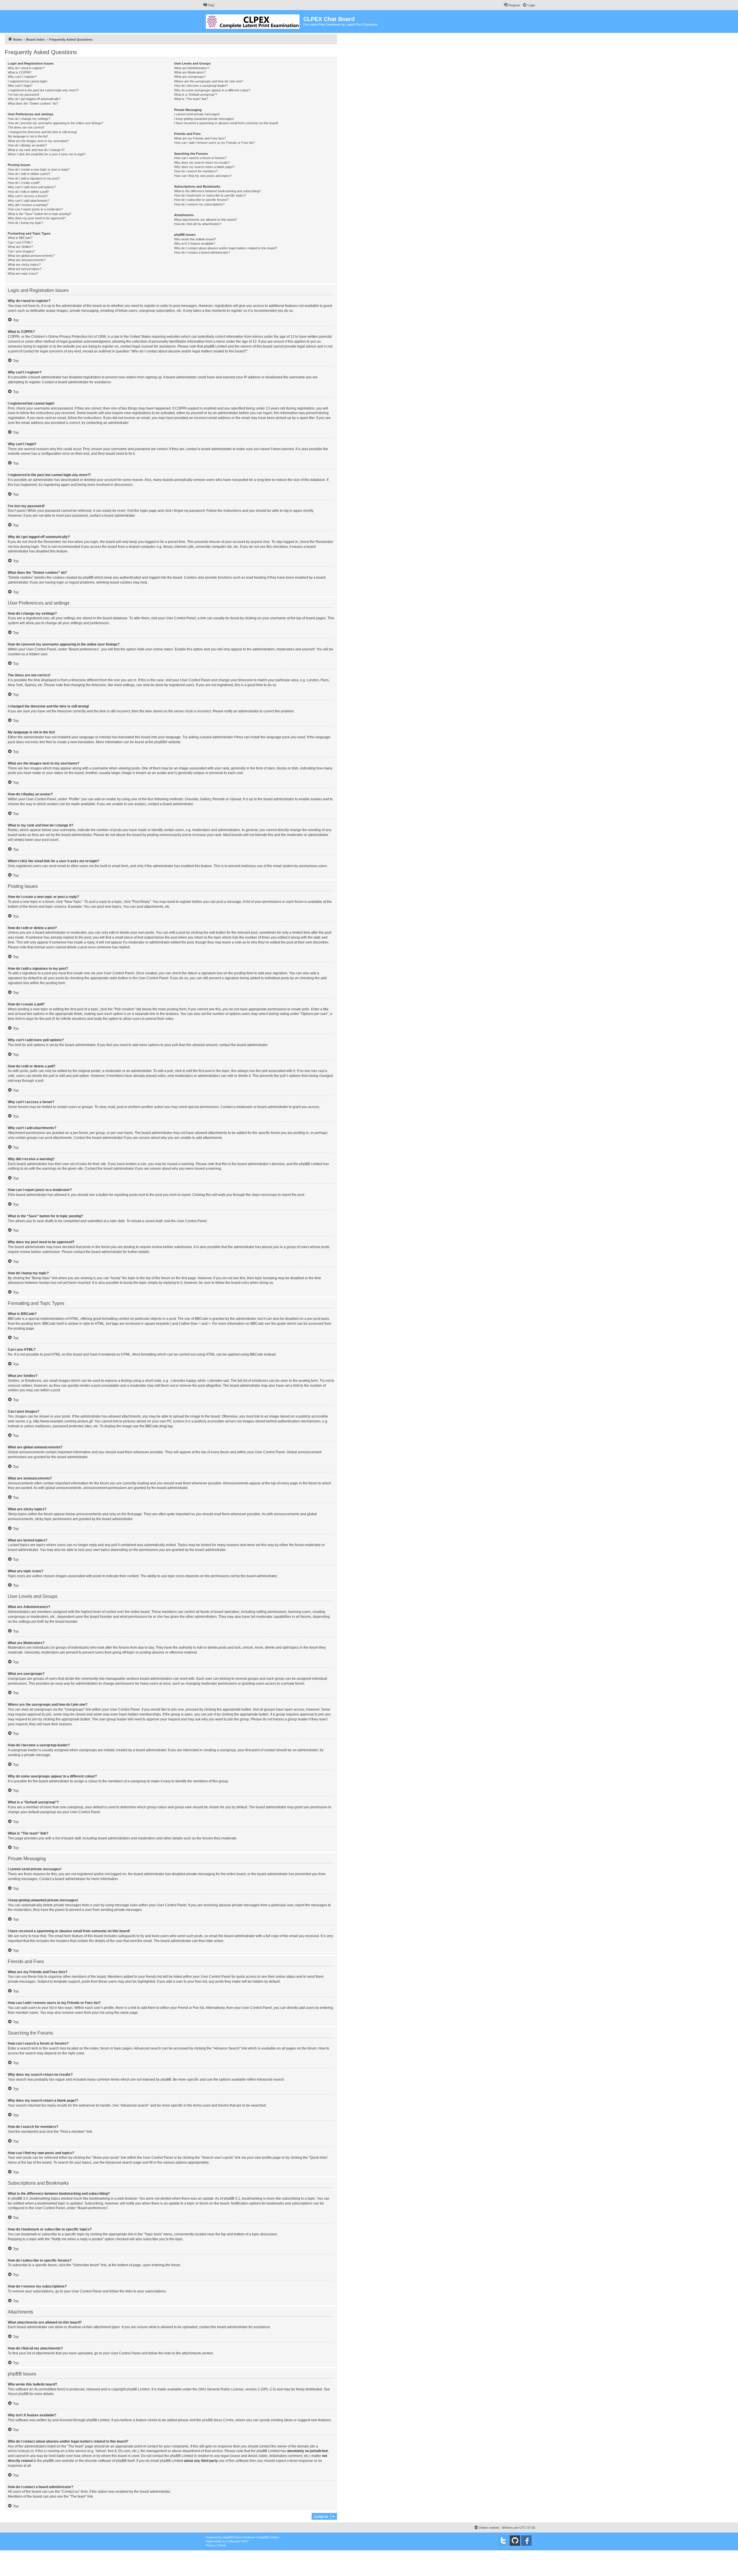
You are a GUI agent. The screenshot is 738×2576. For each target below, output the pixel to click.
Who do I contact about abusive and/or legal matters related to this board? (226, 248)
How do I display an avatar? (27, 145)
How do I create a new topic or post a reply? (39, 169)
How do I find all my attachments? (198, 224)
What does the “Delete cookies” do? (33, 103)
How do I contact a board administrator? (202, 252)
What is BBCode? (20, 238)
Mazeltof (235, 2541)
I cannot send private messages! (197, 114)
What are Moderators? (190, 72)
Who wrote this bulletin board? (195, 239)
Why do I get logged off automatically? (34, 99)
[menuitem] (209, 5)
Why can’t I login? (20, 86)
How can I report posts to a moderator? (35, 209)
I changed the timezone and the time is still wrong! (42, 132)
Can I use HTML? (20, 242)
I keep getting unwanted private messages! (204, 119)
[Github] (515, 2541)
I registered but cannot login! (28, 81)
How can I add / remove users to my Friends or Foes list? (214, 143)
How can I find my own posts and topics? (203, 176)
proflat (218, 2541)
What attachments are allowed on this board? (206, 220)
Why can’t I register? (22, 77)
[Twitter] (503, 2541)
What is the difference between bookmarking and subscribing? (218, 191)
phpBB (160, 742)
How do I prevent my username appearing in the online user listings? (55, 123)
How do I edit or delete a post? (29, 174)
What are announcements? (27, 260)
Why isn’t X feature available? (195, 244)
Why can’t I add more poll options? (32, 187)
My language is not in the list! (28, 136)
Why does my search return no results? (202, 163)
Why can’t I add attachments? (29, 201)
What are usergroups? (190, 77)
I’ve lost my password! (23, 95)
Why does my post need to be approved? (37, 218)
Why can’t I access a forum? (28, 196)
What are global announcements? (31, 256)
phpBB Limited (138, 2389)
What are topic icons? (23, 273)
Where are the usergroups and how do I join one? (209, 81)
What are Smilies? (20, 247)
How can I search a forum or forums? (200, 158)
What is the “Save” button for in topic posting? (39, 214)
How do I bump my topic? (26, 223)
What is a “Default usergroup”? (196, 95)
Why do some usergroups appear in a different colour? (212, 90)
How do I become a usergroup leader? (201, 86)
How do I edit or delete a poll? (28, 192)
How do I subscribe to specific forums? (201, 200)
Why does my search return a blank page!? (204, 167)
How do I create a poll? (24, 183)
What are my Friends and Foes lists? (200, 138)
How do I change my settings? (29, 119)
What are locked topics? (25, 269)
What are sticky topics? (24, 265)
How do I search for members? (196, 171)
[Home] (253, 20)
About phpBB (18, 2394)
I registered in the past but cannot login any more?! (43, 90)
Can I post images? (21, 251)
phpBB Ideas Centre (218, 2420)
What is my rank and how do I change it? (36, 150)
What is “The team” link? (191, 99)
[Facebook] (526, 2541)
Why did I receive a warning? (28, 205)
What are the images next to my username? (38, 141)
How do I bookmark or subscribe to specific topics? (210, 195)
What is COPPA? (20, 72)
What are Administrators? (192, 68)
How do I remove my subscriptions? (199, 204)
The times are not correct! (26, 127)
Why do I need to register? (26, 68)
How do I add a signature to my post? (34, 178)
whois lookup (18, 2451)
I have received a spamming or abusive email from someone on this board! (226, 123)
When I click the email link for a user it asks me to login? (47, 154)
